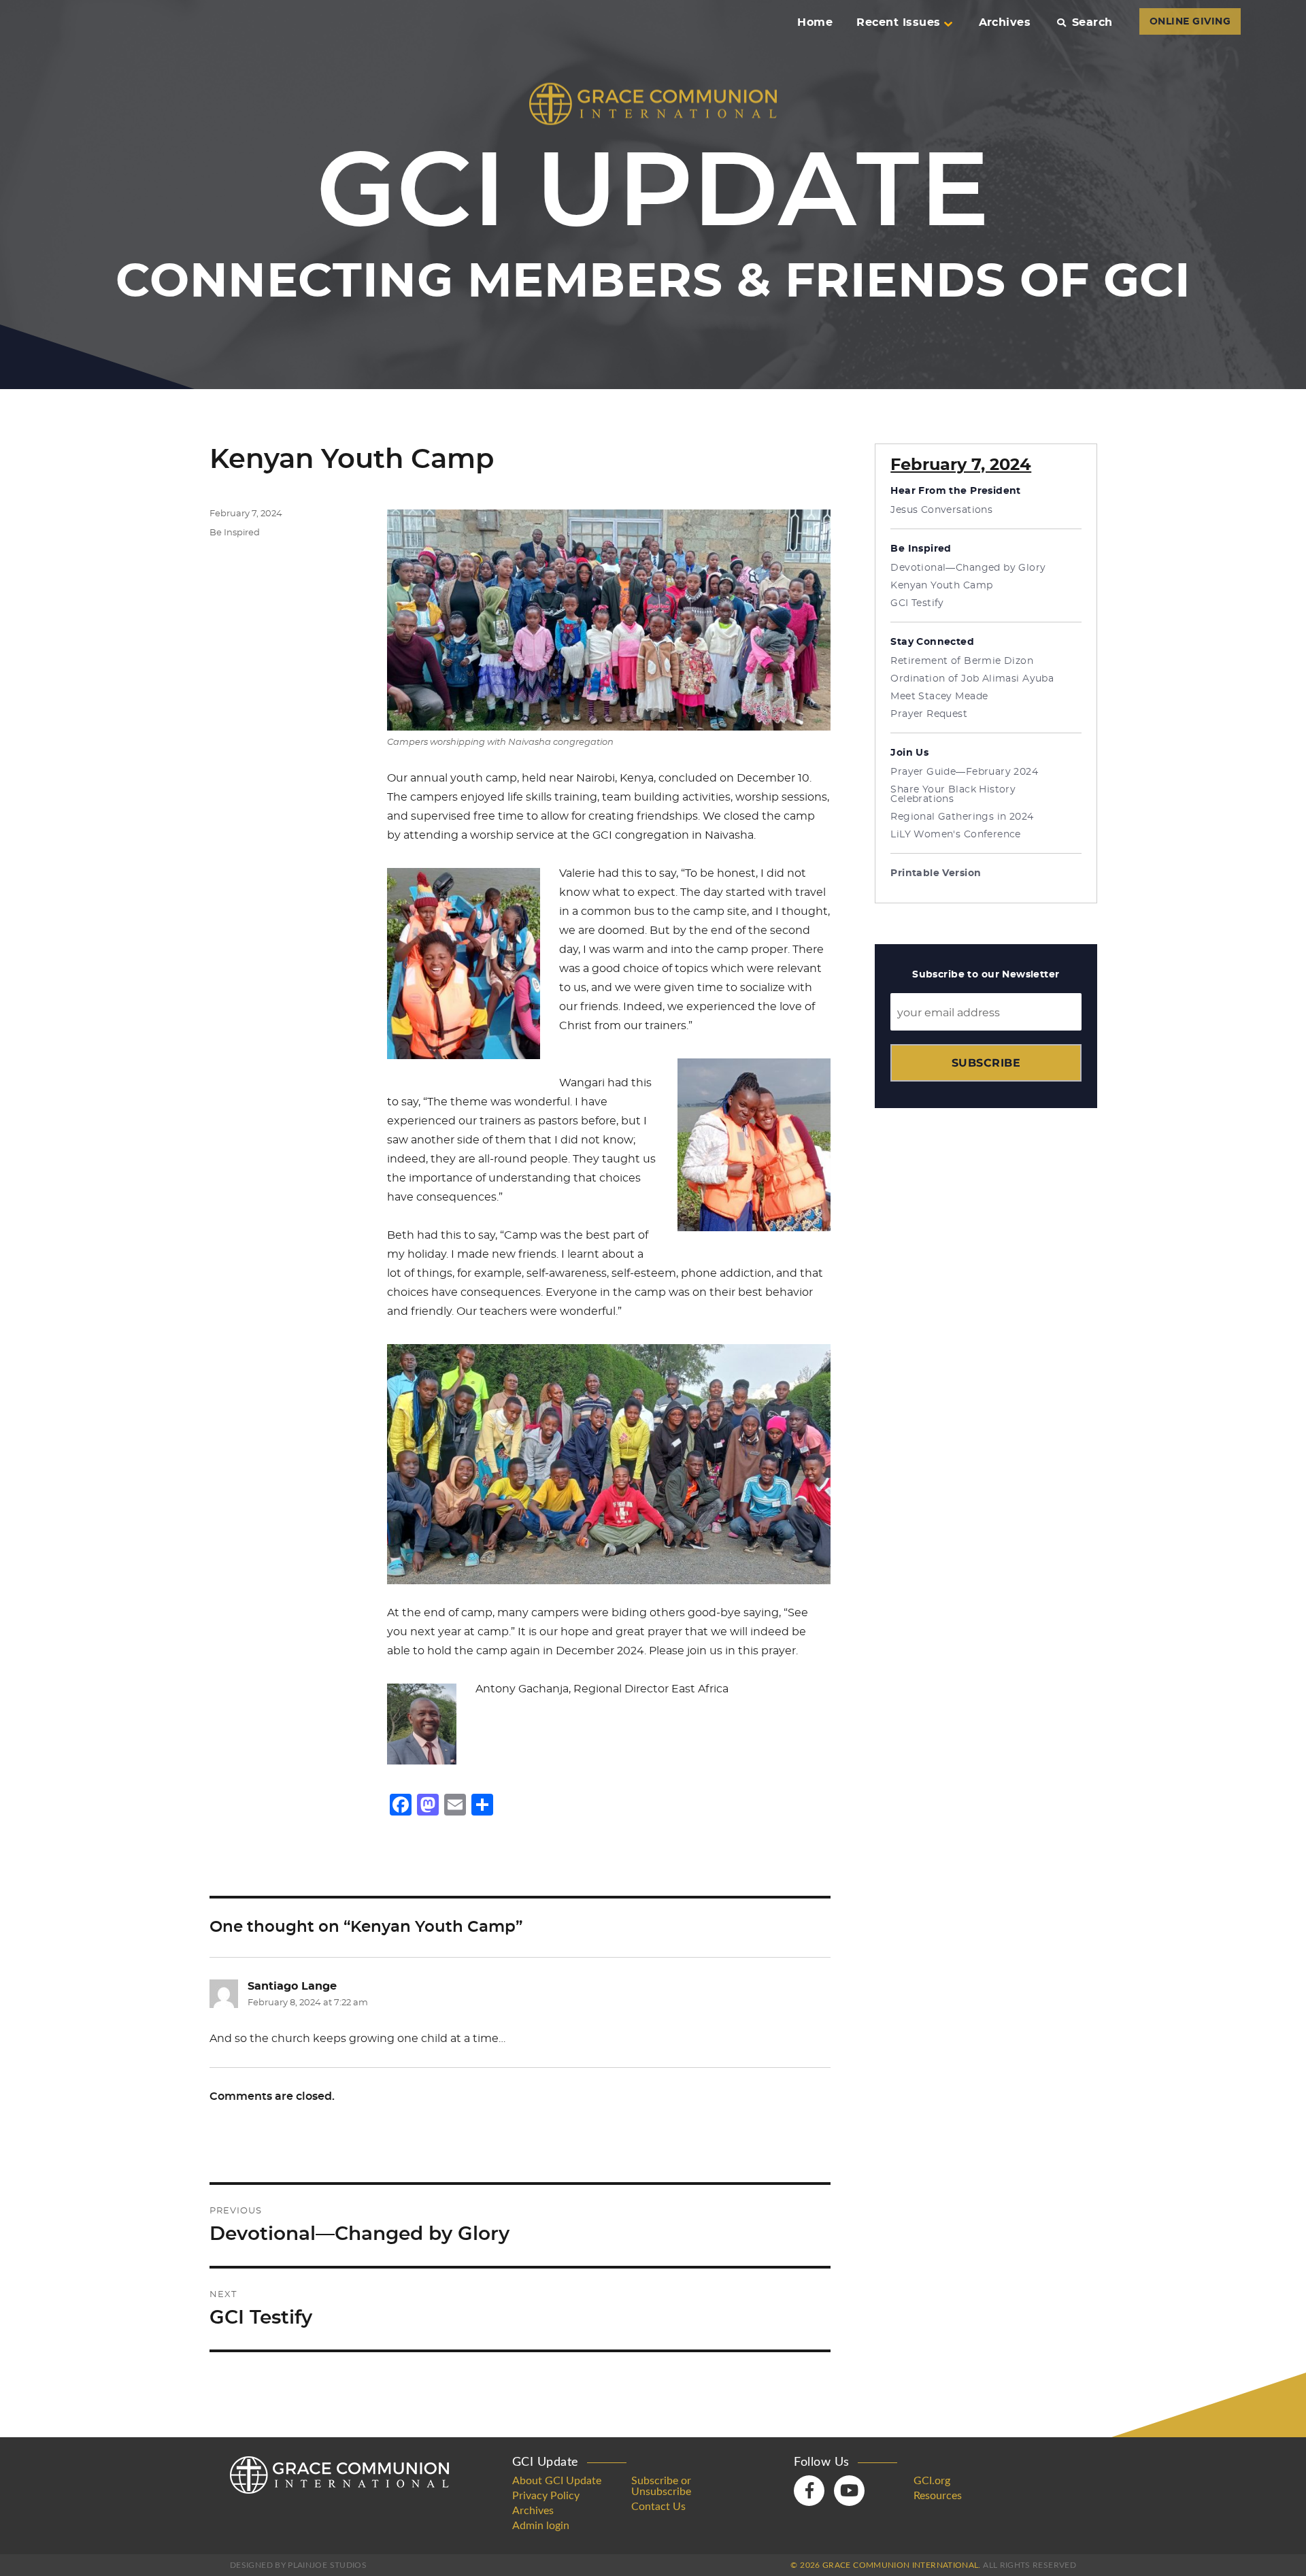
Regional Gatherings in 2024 (962, 817)
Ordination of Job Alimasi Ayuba (972, 679)
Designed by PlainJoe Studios (298, 2565)
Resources (938, 2496)
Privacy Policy (546, 2496)
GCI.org (932, 2481)
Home (815, 22)
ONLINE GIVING (1190, 22)
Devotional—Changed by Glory (968, 568)
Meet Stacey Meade (939, 697)
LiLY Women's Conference (956, 835)
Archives (1005, 22)
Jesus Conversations (941, 510)
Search (1092, 22)
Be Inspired (235, 533)
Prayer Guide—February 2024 (964, 772)
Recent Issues (898, 22)
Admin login (541, 2526)
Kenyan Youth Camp (941, 586)
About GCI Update (557, 2481)
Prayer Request (929, 714)
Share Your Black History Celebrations (953, 794)
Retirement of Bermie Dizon (962, 661)
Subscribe (986, 1063)
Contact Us (658, 2507)
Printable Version (936, 873)
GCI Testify (917, 603)
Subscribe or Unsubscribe (661, 2486)
